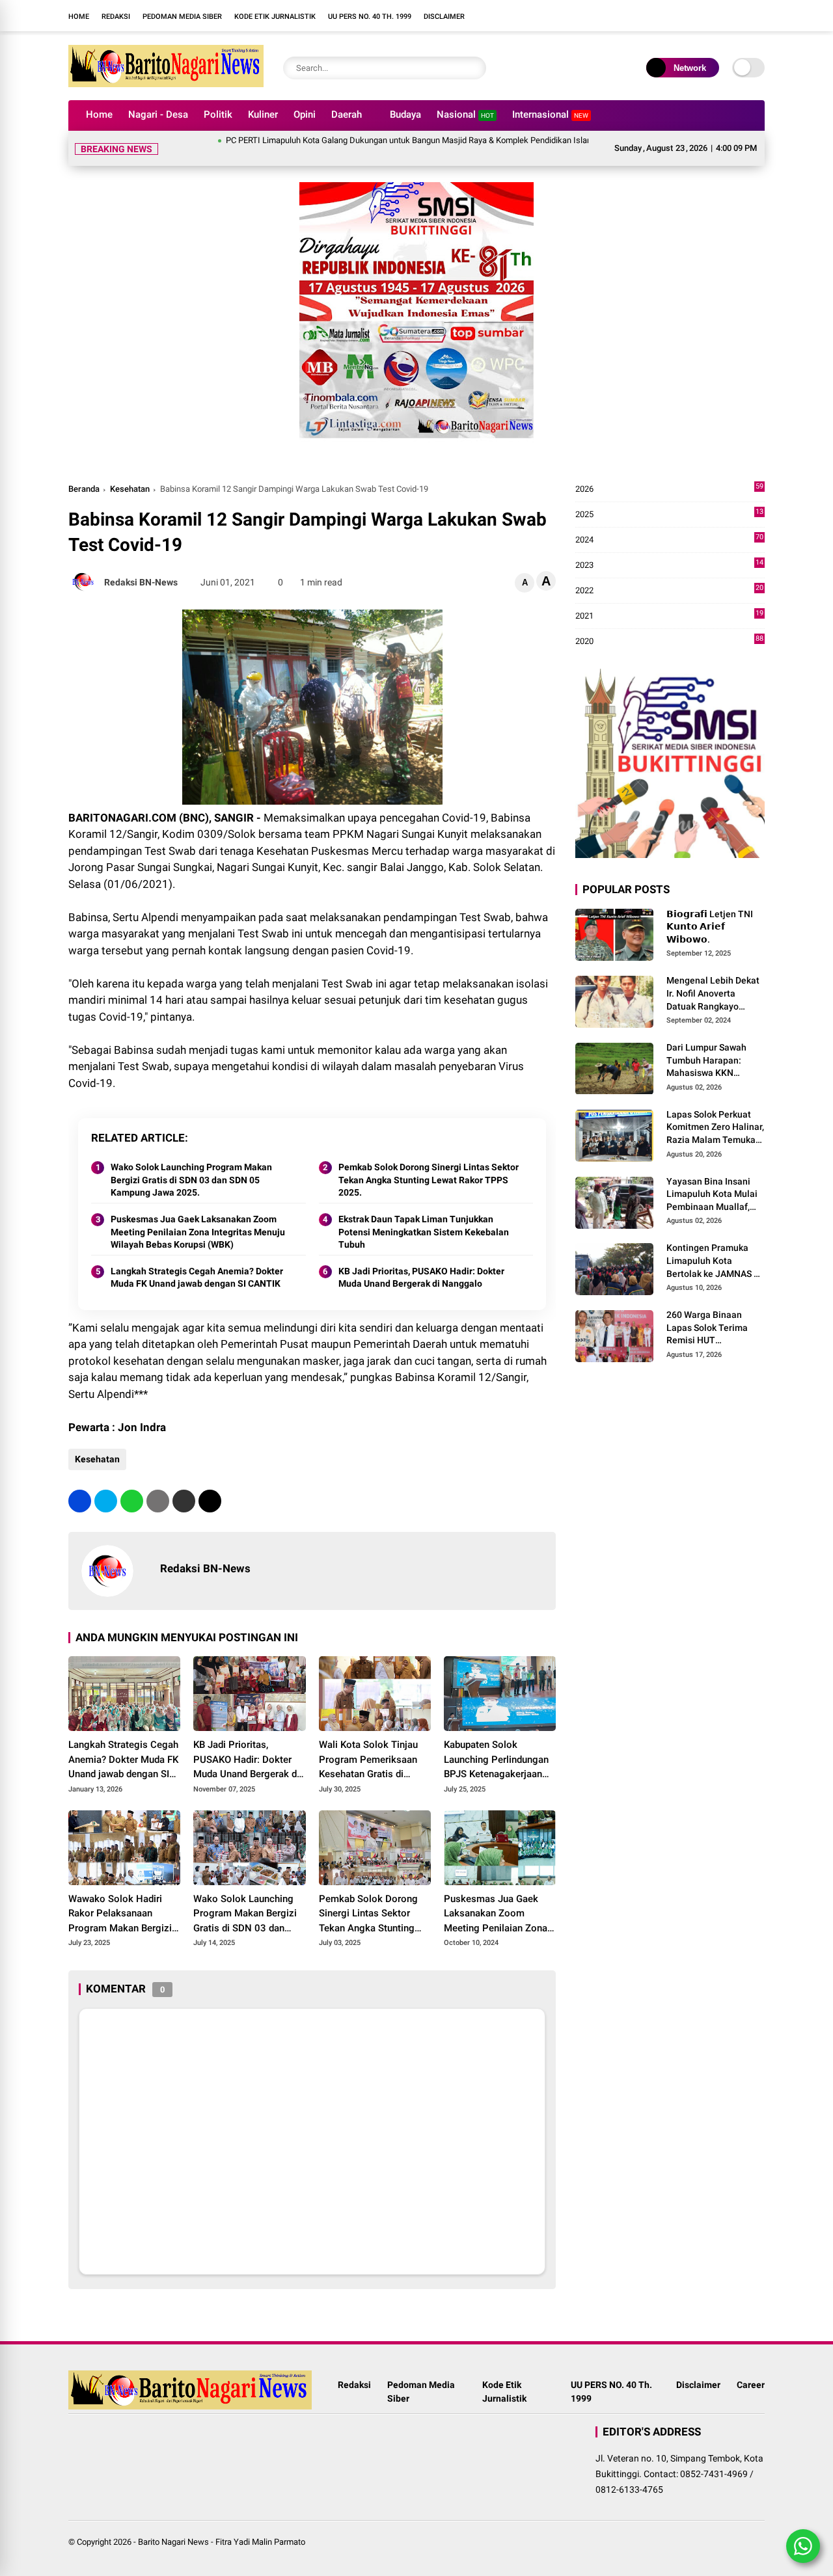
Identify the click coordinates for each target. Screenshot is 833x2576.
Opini (305, 114)
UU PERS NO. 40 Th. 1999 (370, 17)
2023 (669, 550)
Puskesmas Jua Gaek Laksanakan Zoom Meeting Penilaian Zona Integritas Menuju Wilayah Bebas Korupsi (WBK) (198, 1216)
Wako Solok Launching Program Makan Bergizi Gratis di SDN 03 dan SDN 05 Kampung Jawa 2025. (191, 1164)
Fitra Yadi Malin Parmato (260, 2526)
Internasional (550, 114)
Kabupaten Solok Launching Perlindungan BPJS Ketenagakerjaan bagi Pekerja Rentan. (496, 1745)
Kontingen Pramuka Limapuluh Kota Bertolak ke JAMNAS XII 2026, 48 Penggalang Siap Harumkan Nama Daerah (716, 1246)
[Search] (473, 68)
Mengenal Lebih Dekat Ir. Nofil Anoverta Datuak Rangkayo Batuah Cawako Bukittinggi (713, 979)
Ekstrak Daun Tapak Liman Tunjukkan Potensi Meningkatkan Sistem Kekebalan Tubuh (424, 1216)
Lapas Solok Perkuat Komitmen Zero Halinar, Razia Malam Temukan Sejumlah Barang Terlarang (715, 1112)
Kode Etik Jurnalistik (275, 17)
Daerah (347, 114)
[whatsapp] (132, 1485)
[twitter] (106, 1485)
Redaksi (116, 17)
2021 (669, 601)
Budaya (405, 114)
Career (751, 2369)
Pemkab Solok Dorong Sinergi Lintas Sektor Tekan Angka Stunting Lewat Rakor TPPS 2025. (429, 1164)
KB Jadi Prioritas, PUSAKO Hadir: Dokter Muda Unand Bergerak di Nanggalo (421, 1262)
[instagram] (550, 16)
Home (79, 17)
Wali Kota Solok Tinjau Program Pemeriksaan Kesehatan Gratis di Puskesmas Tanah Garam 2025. (375, 1745)
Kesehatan (130, 473)
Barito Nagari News (173, 2526)
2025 (669, 499)
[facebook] (530, 16)
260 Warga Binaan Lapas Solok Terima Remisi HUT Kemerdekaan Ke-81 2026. (709, 1313)
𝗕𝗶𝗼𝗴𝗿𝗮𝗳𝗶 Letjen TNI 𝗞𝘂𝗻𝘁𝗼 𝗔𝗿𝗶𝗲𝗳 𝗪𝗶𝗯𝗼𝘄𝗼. (710, 911)
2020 (669, 626)
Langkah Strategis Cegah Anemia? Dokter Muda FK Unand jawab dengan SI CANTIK (197, 1262)
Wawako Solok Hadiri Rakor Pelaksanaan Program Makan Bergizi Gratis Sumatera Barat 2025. (120, 1899)
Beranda (84, 473)
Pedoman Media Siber (182, 17)
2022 (669, 575)
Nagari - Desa (158, 114)
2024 (669, 525)
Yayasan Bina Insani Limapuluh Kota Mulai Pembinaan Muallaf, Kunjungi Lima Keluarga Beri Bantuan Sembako (713, 1179)
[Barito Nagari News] (166, 83)
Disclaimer (444, 17)
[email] (184, 1485)
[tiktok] (589, 16)
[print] (158, 1485)
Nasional (465, 114)
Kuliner (263, 114)
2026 (669, 474)
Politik (218, 114)
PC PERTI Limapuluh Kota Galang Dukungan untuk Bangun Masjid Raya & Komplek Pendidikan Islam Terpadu (373, 140)
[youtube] (569, 16)
